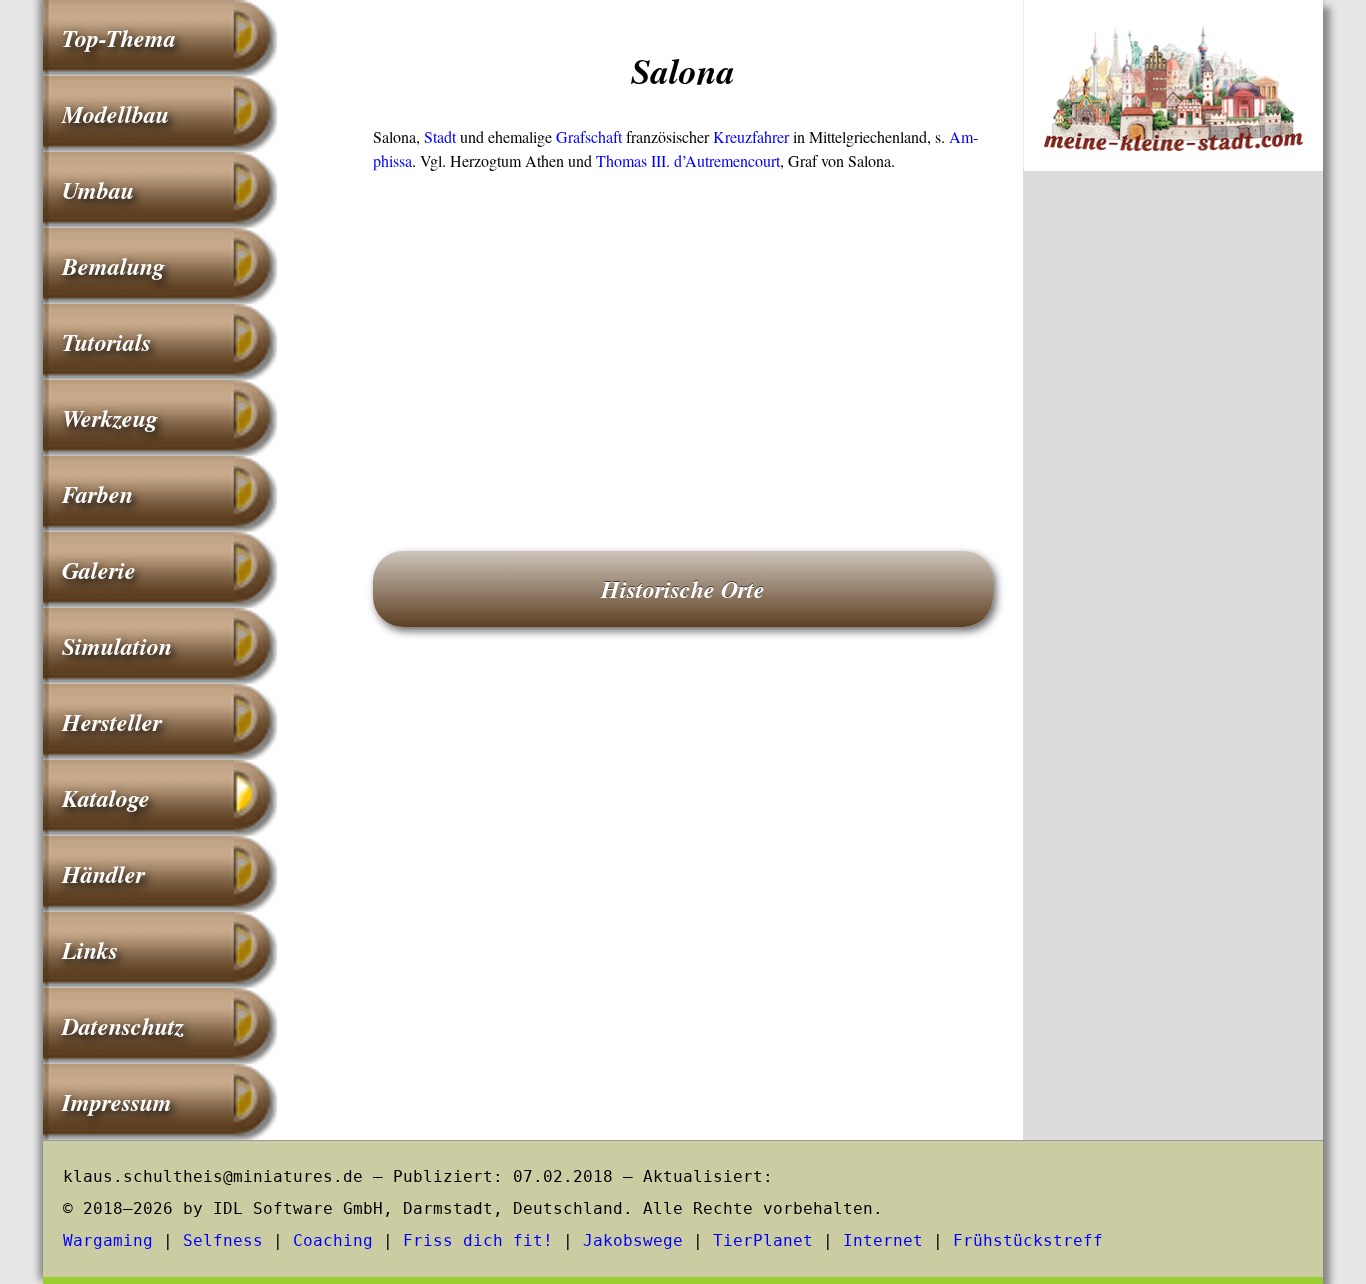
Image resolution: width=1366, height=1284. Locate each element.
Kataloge (106, 798)
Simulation (117, 646)
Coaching (333, 1240)
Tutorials (106, 342)
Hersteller (112, 722)
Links (90, 950)
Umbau (98, 190)
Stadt (440, 136)
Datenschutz (123, 1026)
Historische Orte (683, 589)
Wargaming (108, 1240)
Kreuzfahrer (751, 136)
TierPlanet (763, 1240)
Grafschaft (589, 136)
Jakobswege (633, 1240)
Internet (883, 1240)
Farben (97, 494)
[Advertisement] (683, 333)
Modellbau (115, 114)
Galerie (99, 570)
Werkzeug (110, 418)
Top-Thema (119, 38)
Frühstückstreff (1028, 1240)
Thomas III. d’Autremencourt (688, 160)
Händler (103, 874)
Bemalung (113, 266)
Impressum (117, 1102)
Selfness (223, 1240)
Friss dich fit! (478, 1240)
